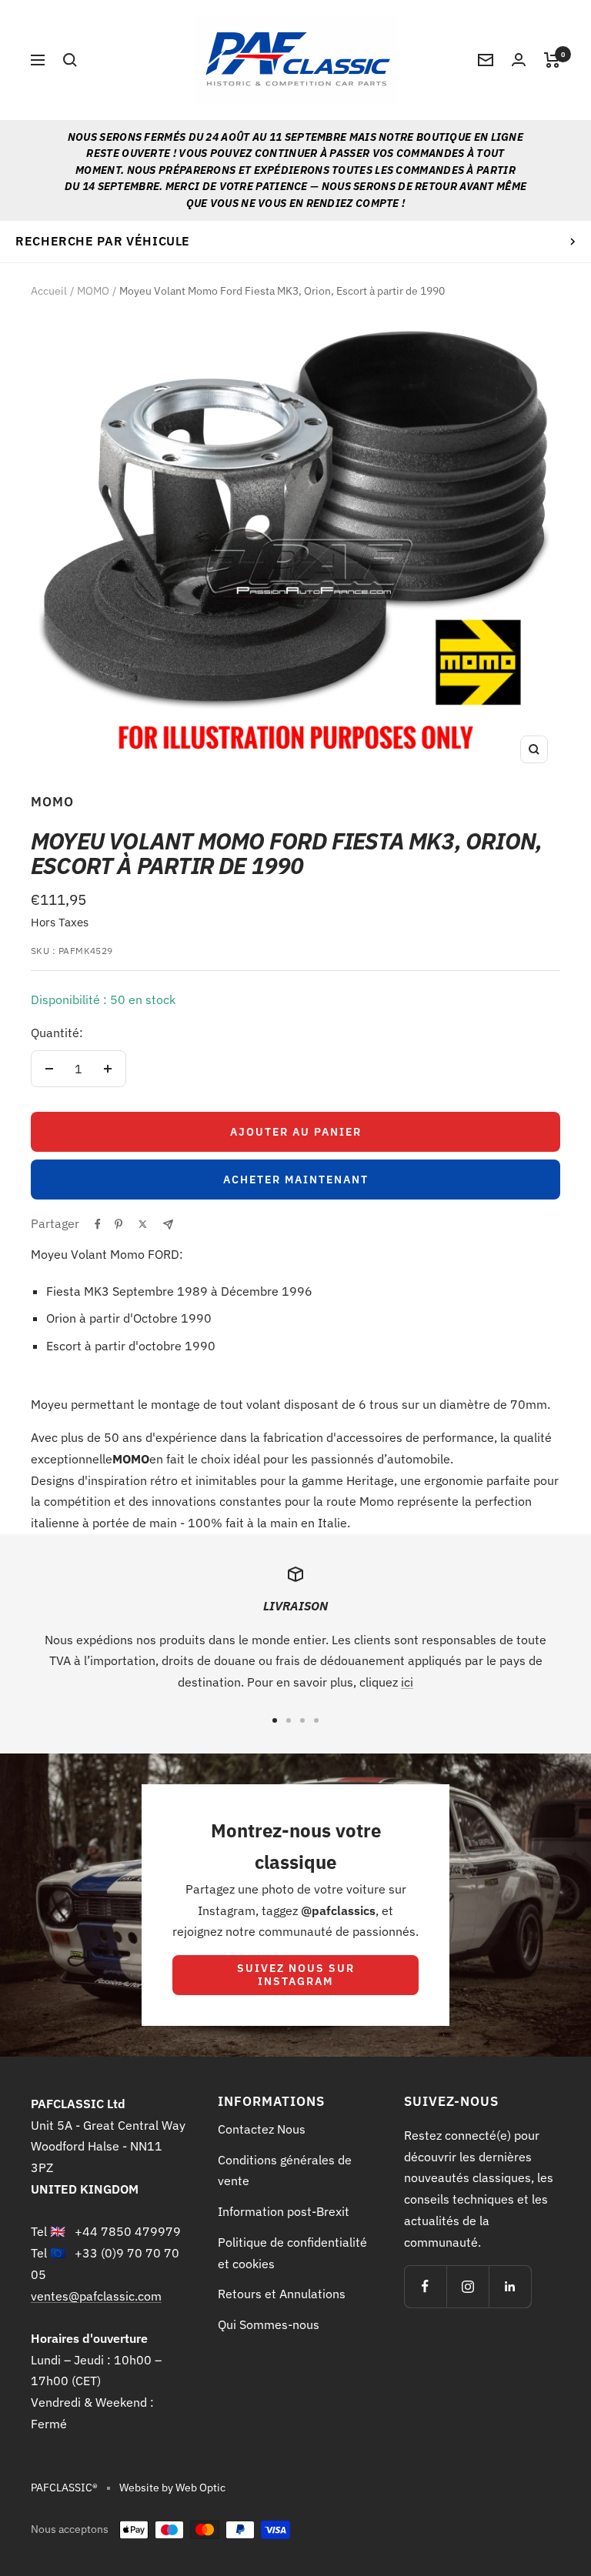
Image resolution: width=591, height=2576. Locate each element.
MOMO (93, 291)
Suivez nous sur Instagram (296, 1975)
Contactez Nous (262, 2129)
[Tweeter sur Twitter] (143, 1224)
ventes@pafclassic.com (96, 2296)
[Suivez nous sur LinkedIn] (510, 2286)
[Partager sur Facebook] (98, 1224)
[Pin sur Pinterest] (119, 1224)
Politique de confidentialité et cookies (292, 2253)
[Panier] (552, 60)
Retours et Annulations (282, 2294)
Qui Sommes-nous (269, 2324)
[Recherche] (70, 60)
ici (407, 1682)
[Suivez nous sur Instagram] (467, 2286)
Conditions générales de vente (285, 2171)
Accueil (49, 291)
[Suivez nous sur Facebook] (425, 2286)
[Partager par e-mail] (168, 1225)
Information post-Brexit (284, 2211)
